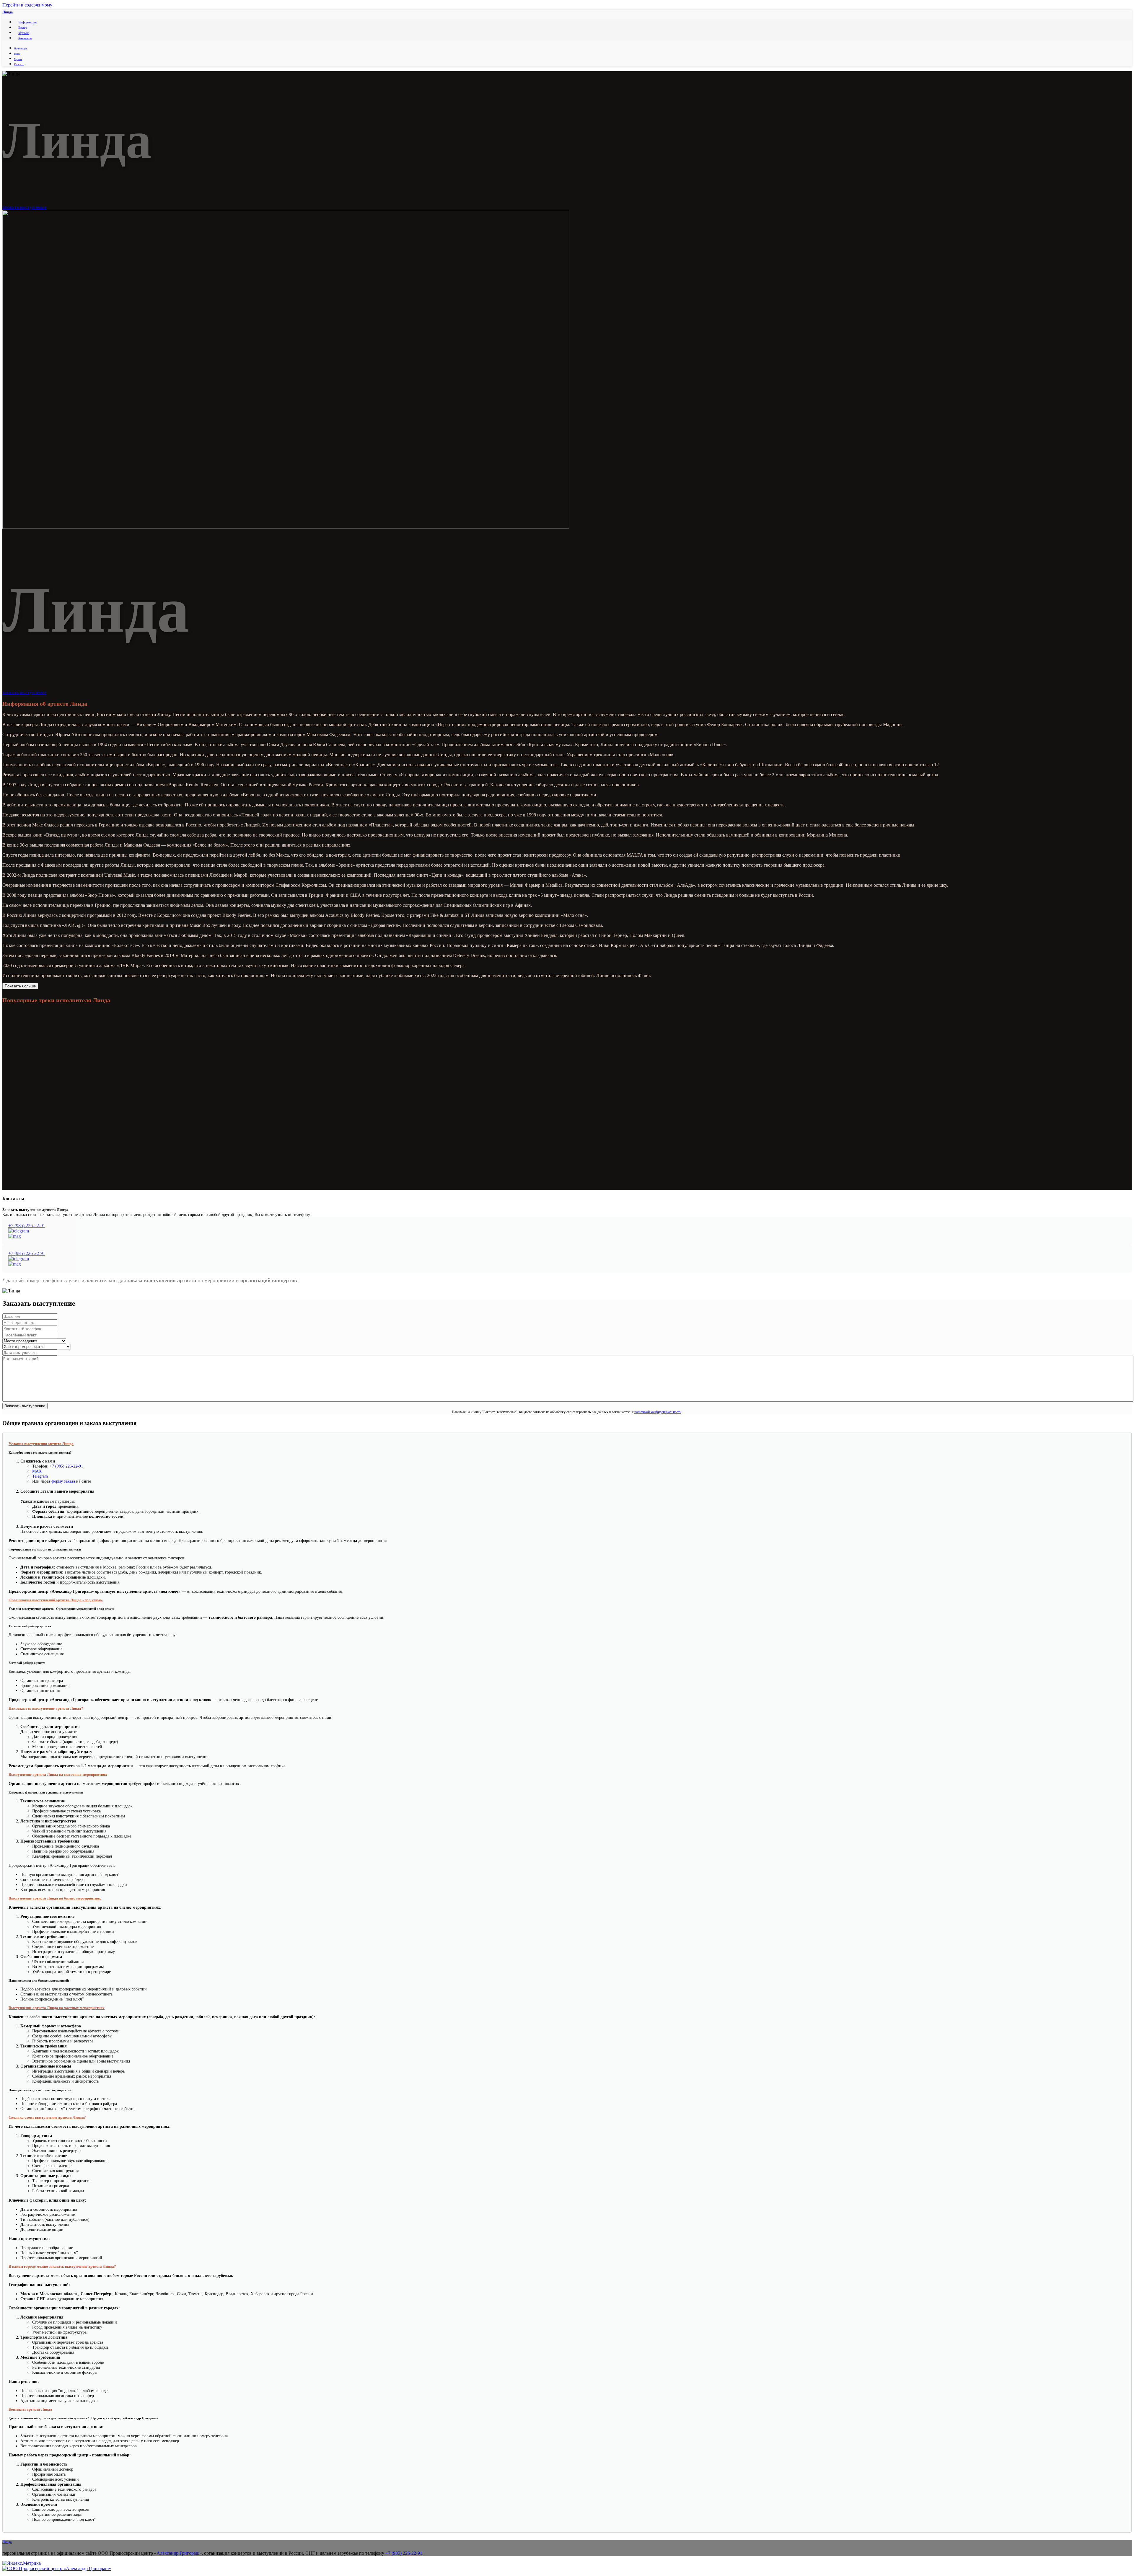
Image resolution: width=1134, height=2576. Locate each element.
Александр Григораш (178, 2553)
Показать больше (20, 986)
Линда (8, 12)
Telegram (40, 1476)
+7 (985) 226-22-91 (27, 1226)
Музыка (24, 33)
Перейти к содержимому (27, 5)
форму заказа (63, 1481)
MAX (37, 1471)
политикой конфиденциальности (658, 1412)
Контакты (25, 38)
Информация (27, 22)
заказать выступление (24, 207)
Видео (23, 27)
